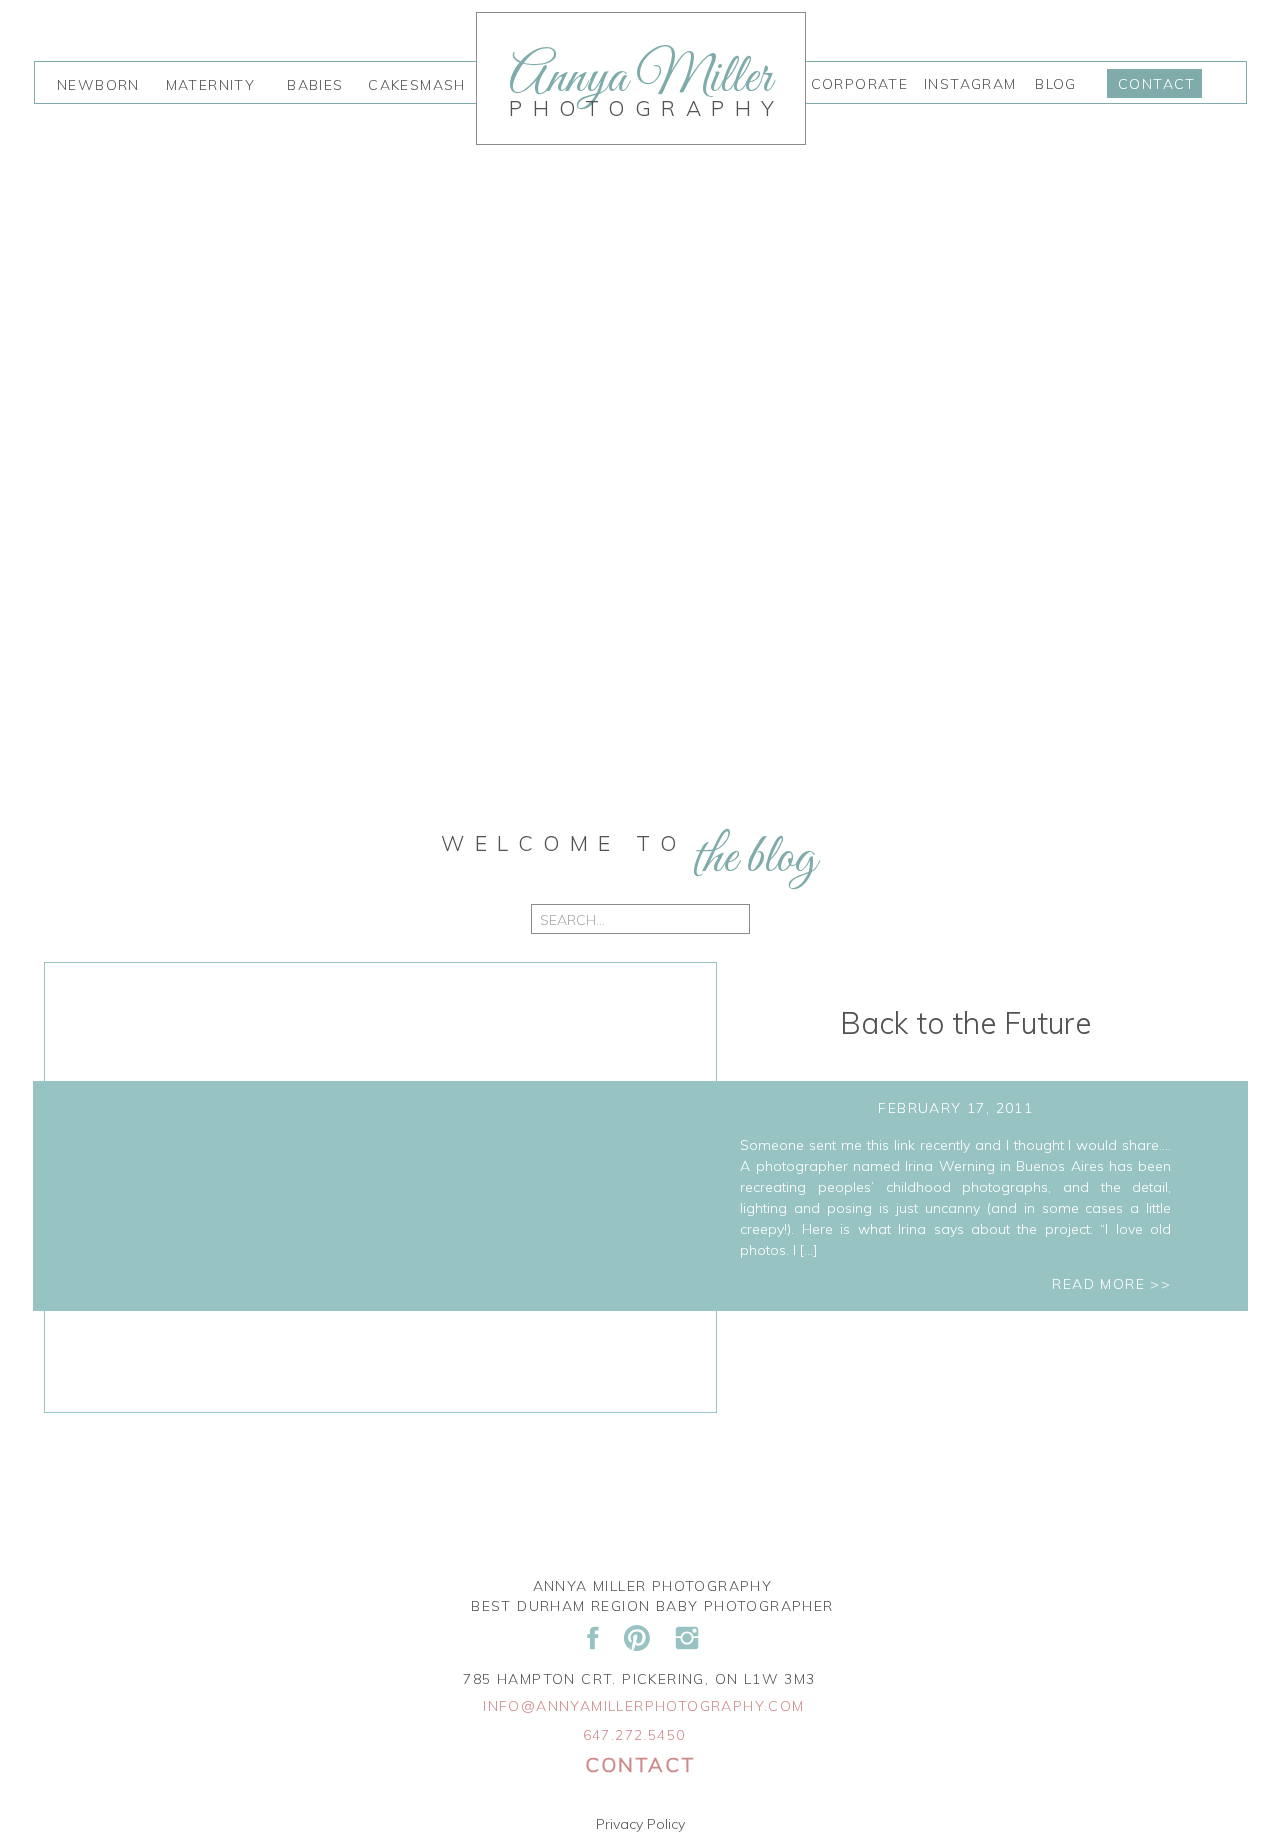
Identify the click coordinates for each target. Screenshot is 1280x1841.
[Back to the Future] (380, 1188)
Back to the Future (965, 1023)
